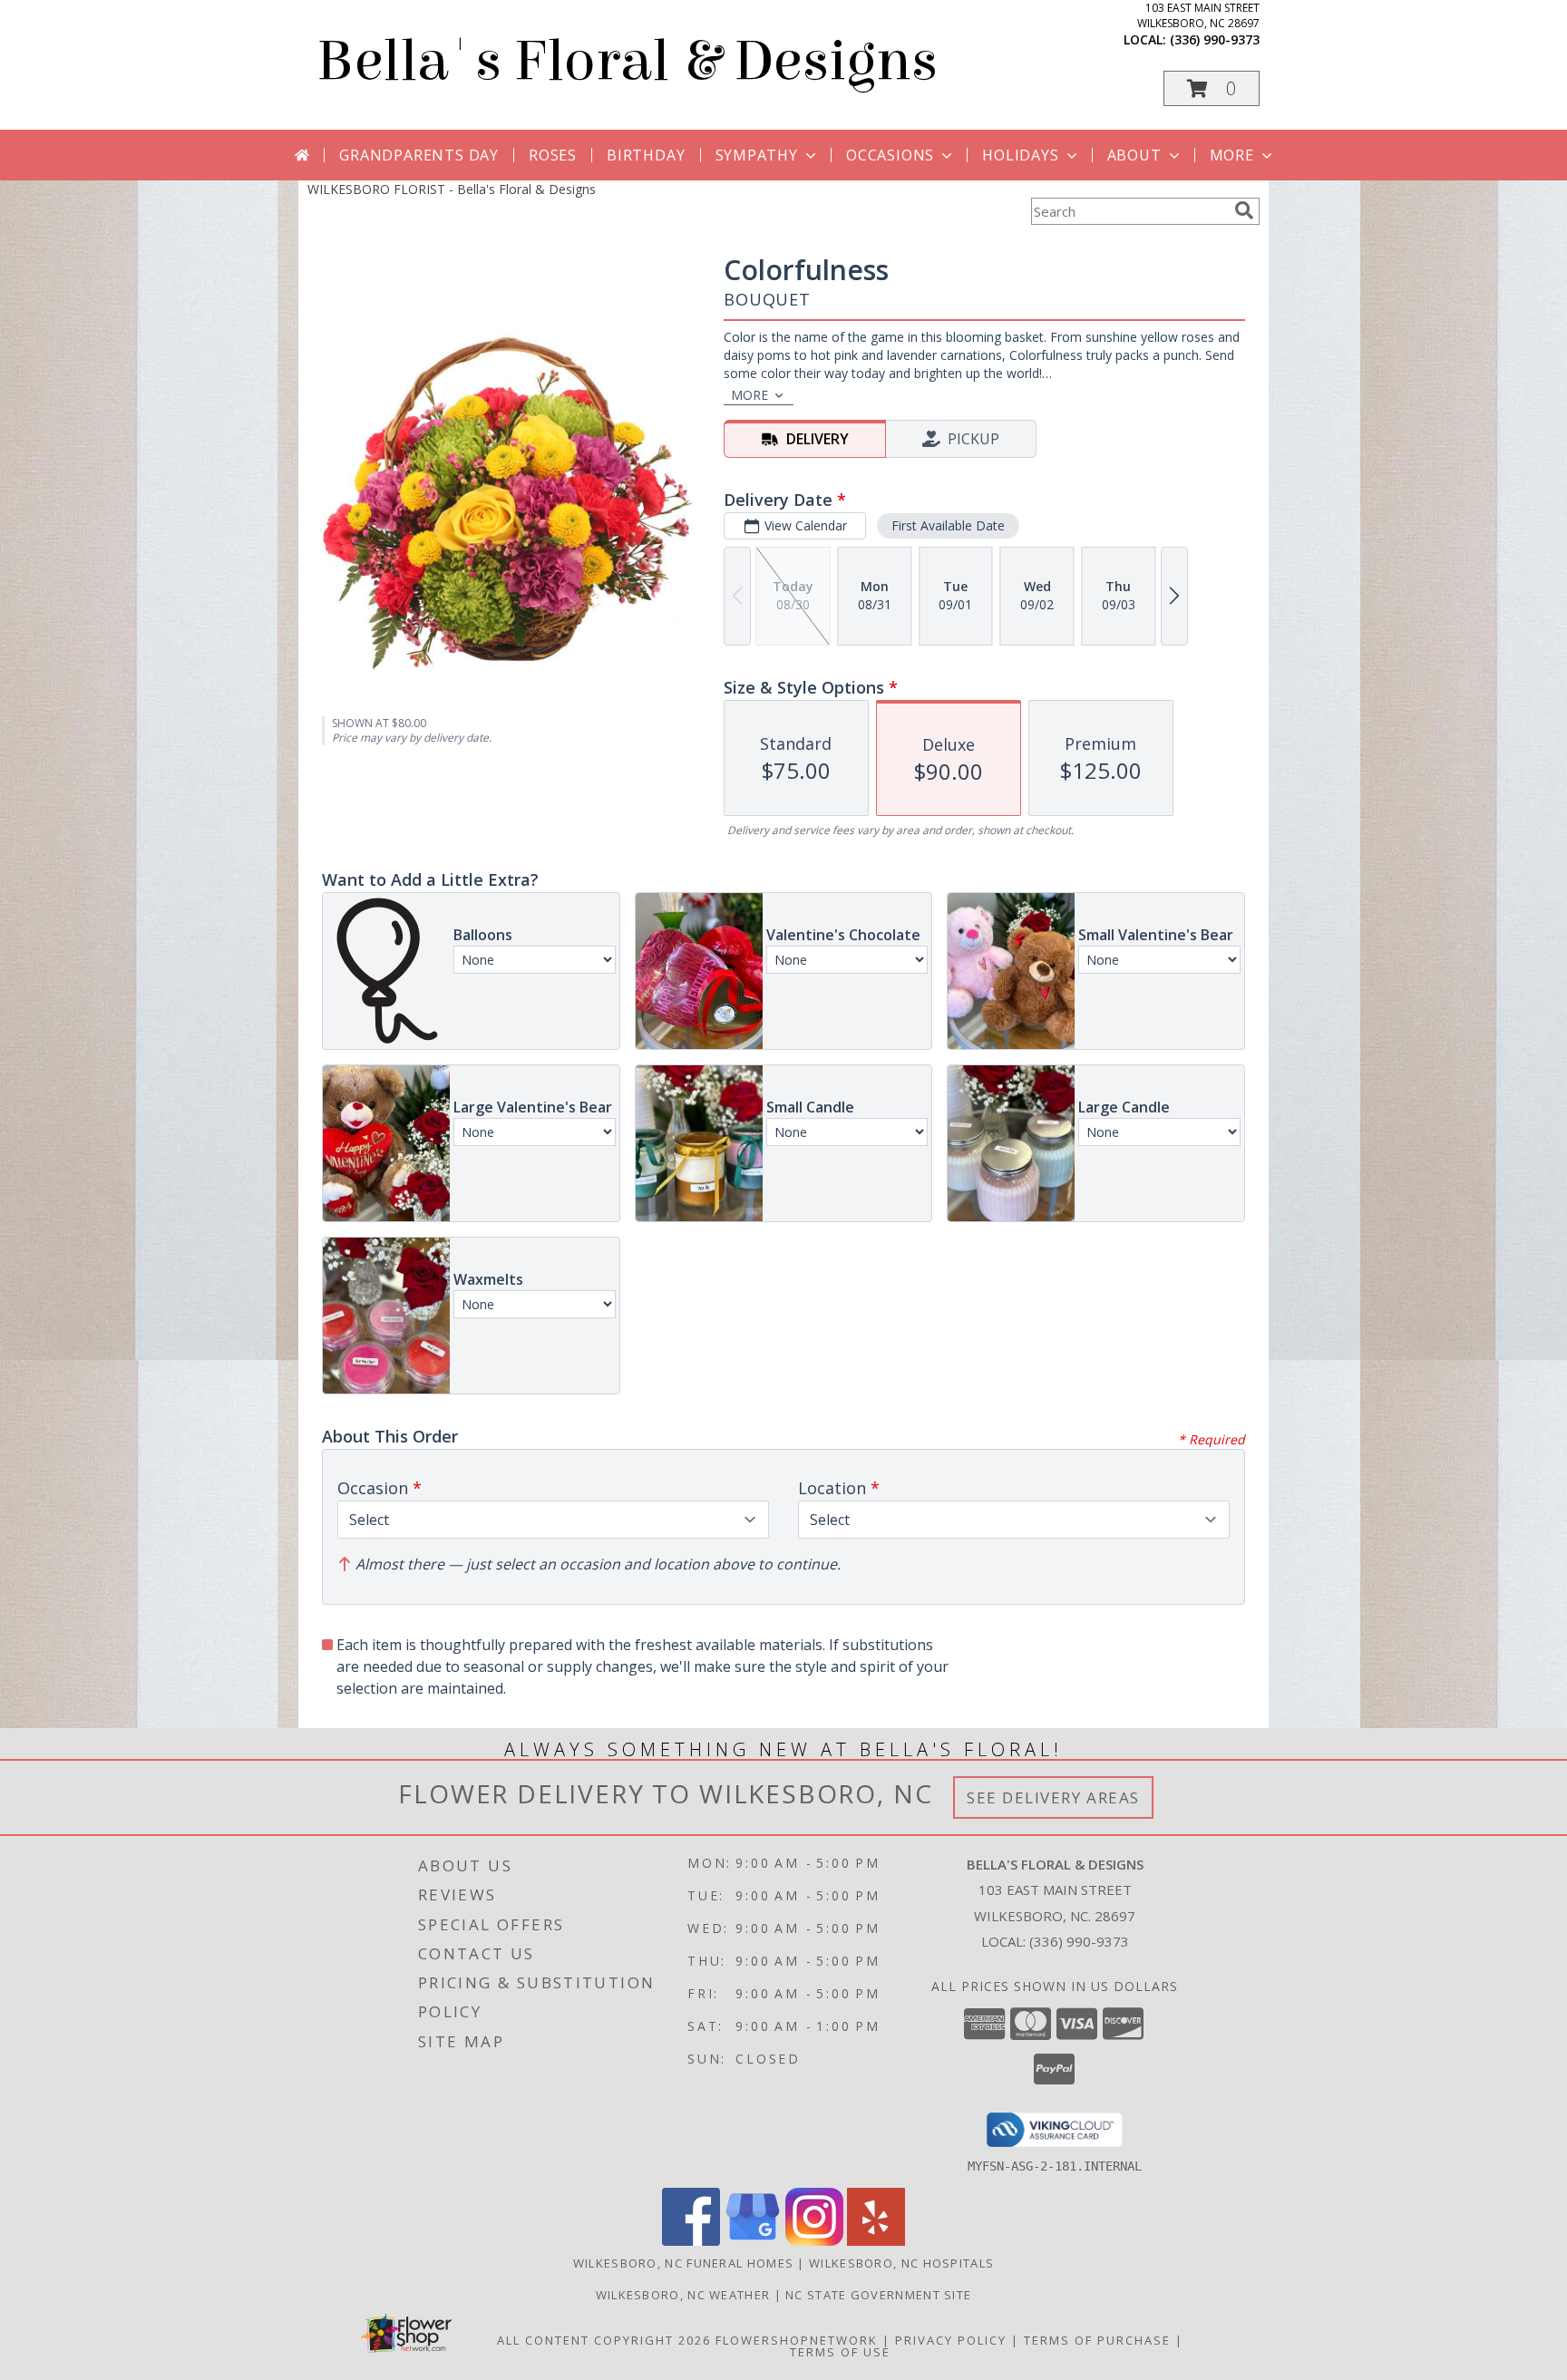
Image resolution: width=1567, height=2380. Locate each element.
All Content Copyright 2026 (604, 2340)
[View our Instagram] (814, 2241)
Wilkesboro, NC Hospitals (901, 2263)
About (1134, 155)
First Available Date (948, 525)
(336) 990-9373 (1215, 39)
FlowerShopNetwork (797, 2340)
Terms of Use (840, 2352)
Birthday (646, 155)
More (1232, 155)
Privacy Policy (951, 2340)
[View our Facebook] (691, 2241)
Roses (553, 155)
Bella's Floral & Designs (627, 61)
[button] (1212, 88)
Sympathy (757, 155)
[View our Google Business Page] (753, 2241)
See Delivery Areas (1053, 1797)
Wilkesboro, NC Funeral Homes (683, 2263)
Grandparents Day (419, 155)
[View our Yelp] (876, 2241)
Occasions (890, 155)
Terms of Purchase (1097, 2340)
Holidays (1020, 155)
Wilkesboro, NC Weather (683, 2295)
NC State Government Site (878, 2295)
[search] (1244, 210)
